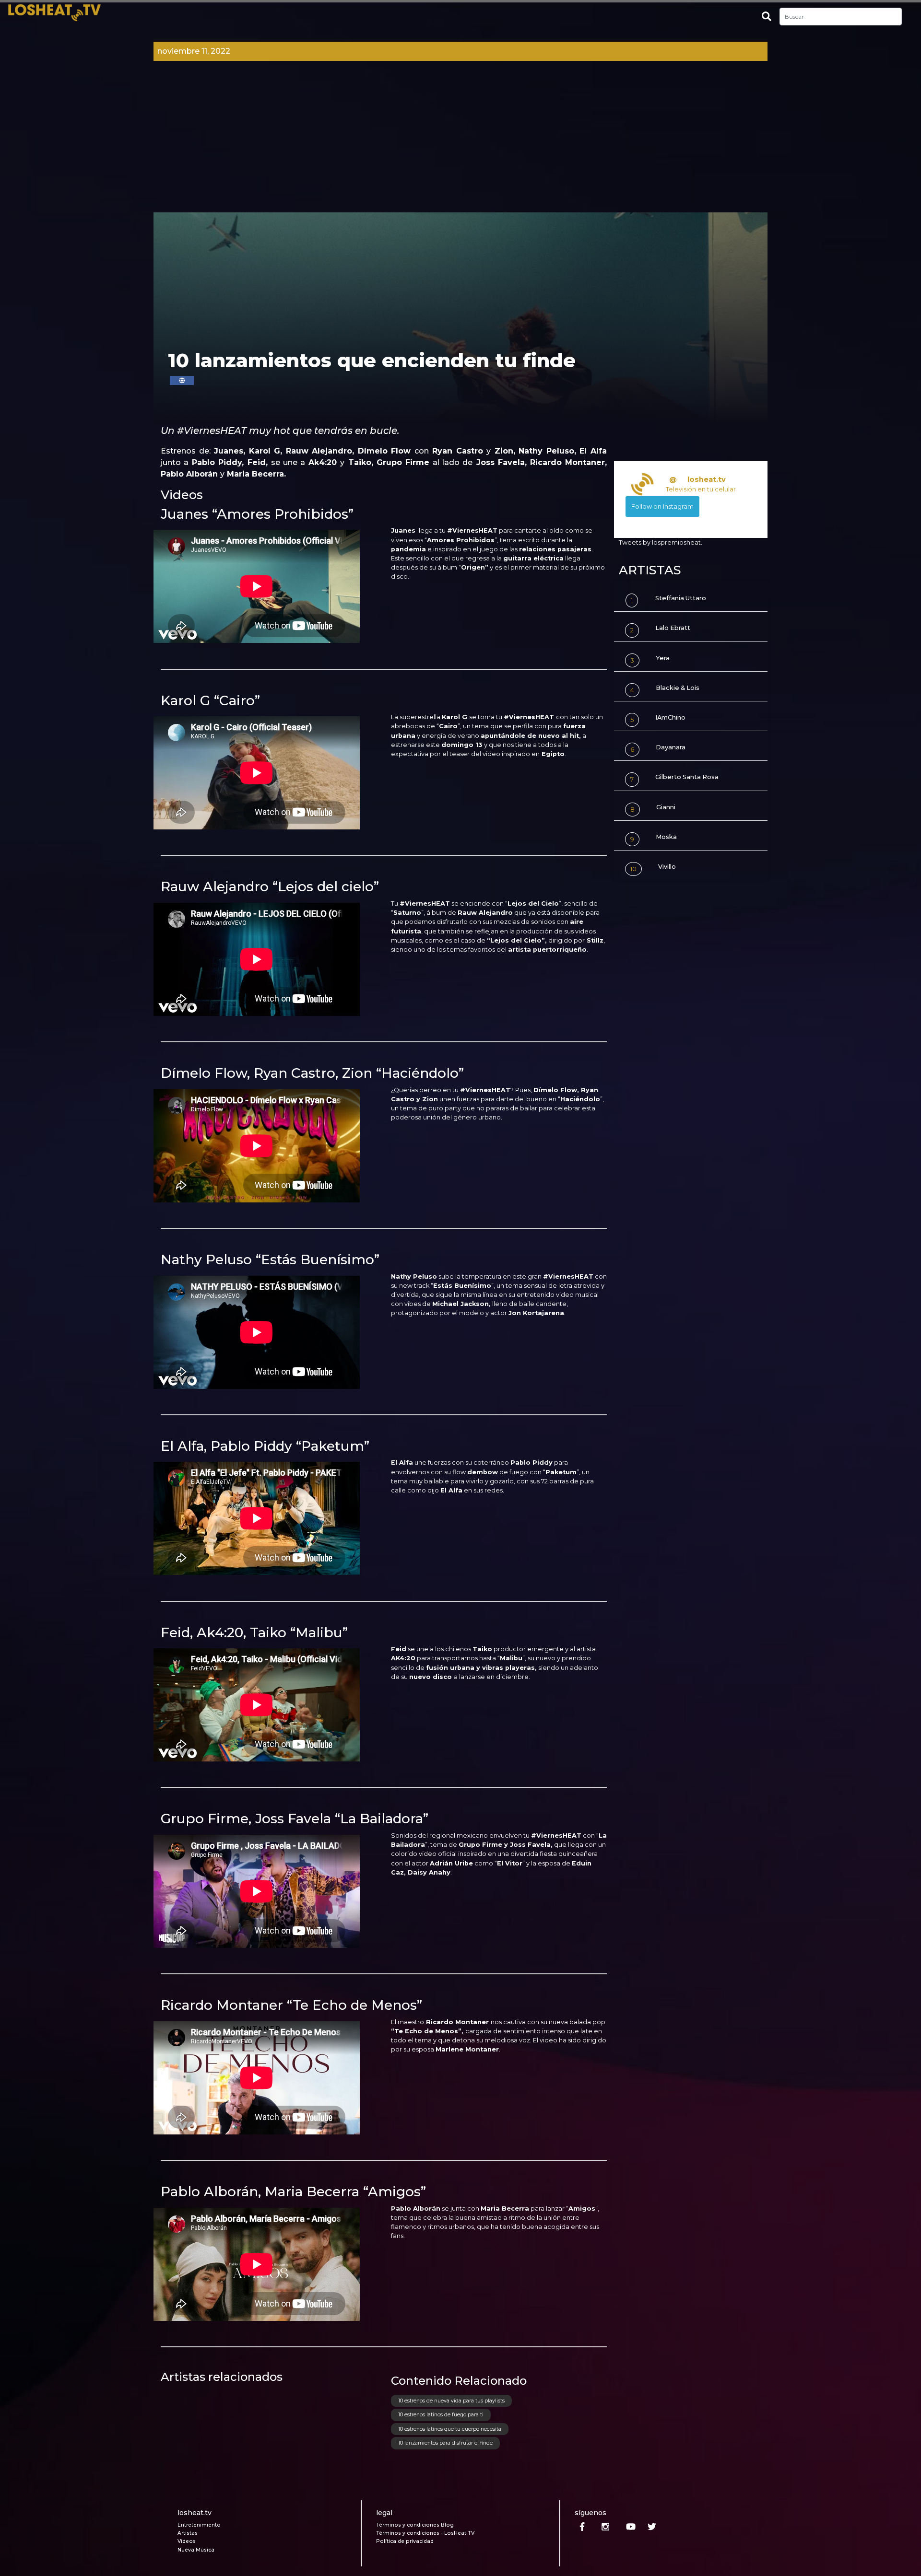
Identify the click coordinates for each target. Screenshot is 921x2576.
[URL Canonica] (182, 380)
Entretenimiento (199, 2525)
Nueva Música (196, 2550)
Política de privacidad (405, 2541)
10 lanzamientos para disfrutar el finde (445, 2443)
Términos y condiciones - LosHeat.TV (425, 2533)
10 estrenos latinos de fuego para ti (441, 2415)
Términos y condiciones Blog (415, 2525)
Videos (187, 2541)
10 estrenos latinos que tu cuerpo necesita (450, 2429)
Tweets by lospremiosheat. (661, 542)
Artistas (188, 2533)
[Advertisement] (460, 140)
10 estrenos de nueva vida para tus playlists (451, 2401)
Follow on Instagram (662, 507)
